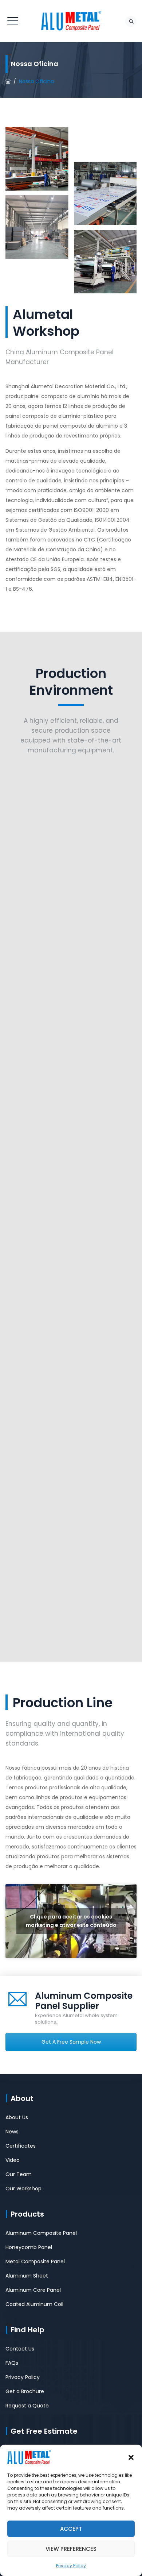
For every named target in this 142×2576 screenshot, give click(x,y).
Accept (71, 2529)
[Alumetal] (71, 21)
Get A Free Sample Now (71, 2042)
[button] (131, 2457)
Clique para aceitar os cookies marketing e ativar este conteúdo (71, 1921)
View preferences (71, 2549)
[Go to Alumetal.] (8, 81)
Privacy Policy (71, 2566)
